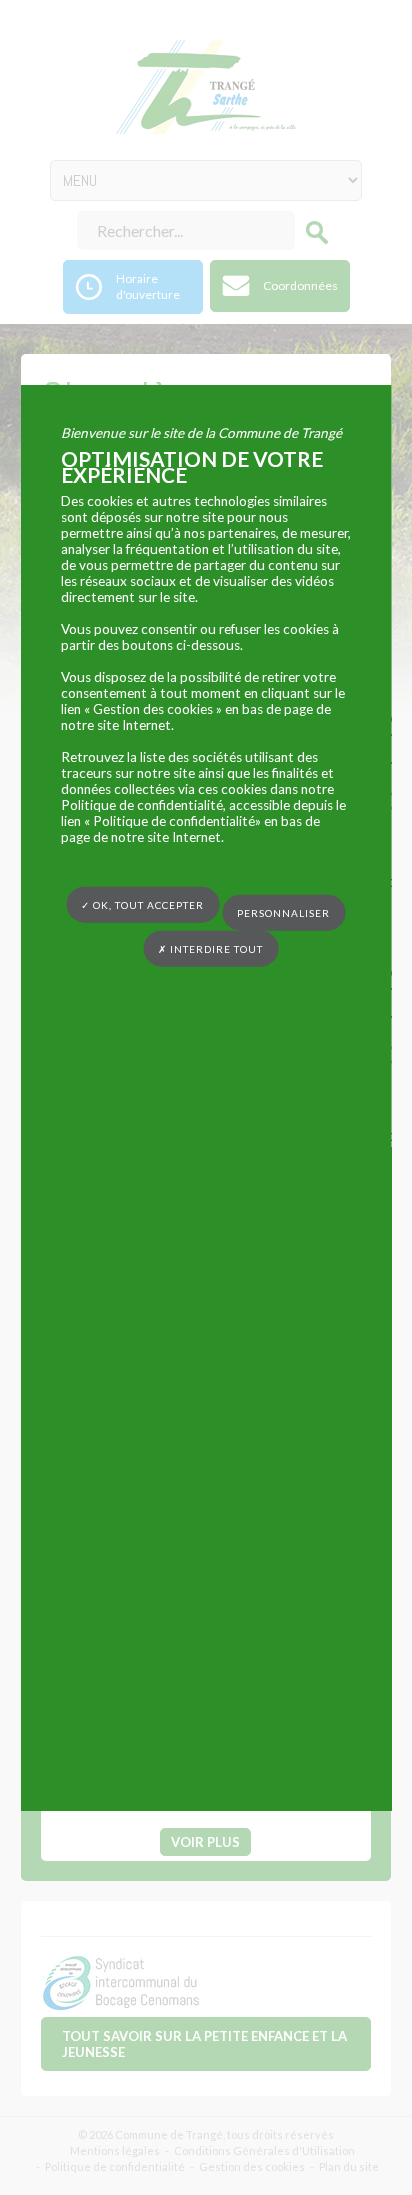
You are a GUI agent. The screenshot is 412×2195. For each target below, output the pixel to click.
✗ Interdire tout (210, 948)
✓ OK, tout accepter (142, 905)
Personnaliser (283, 912)
